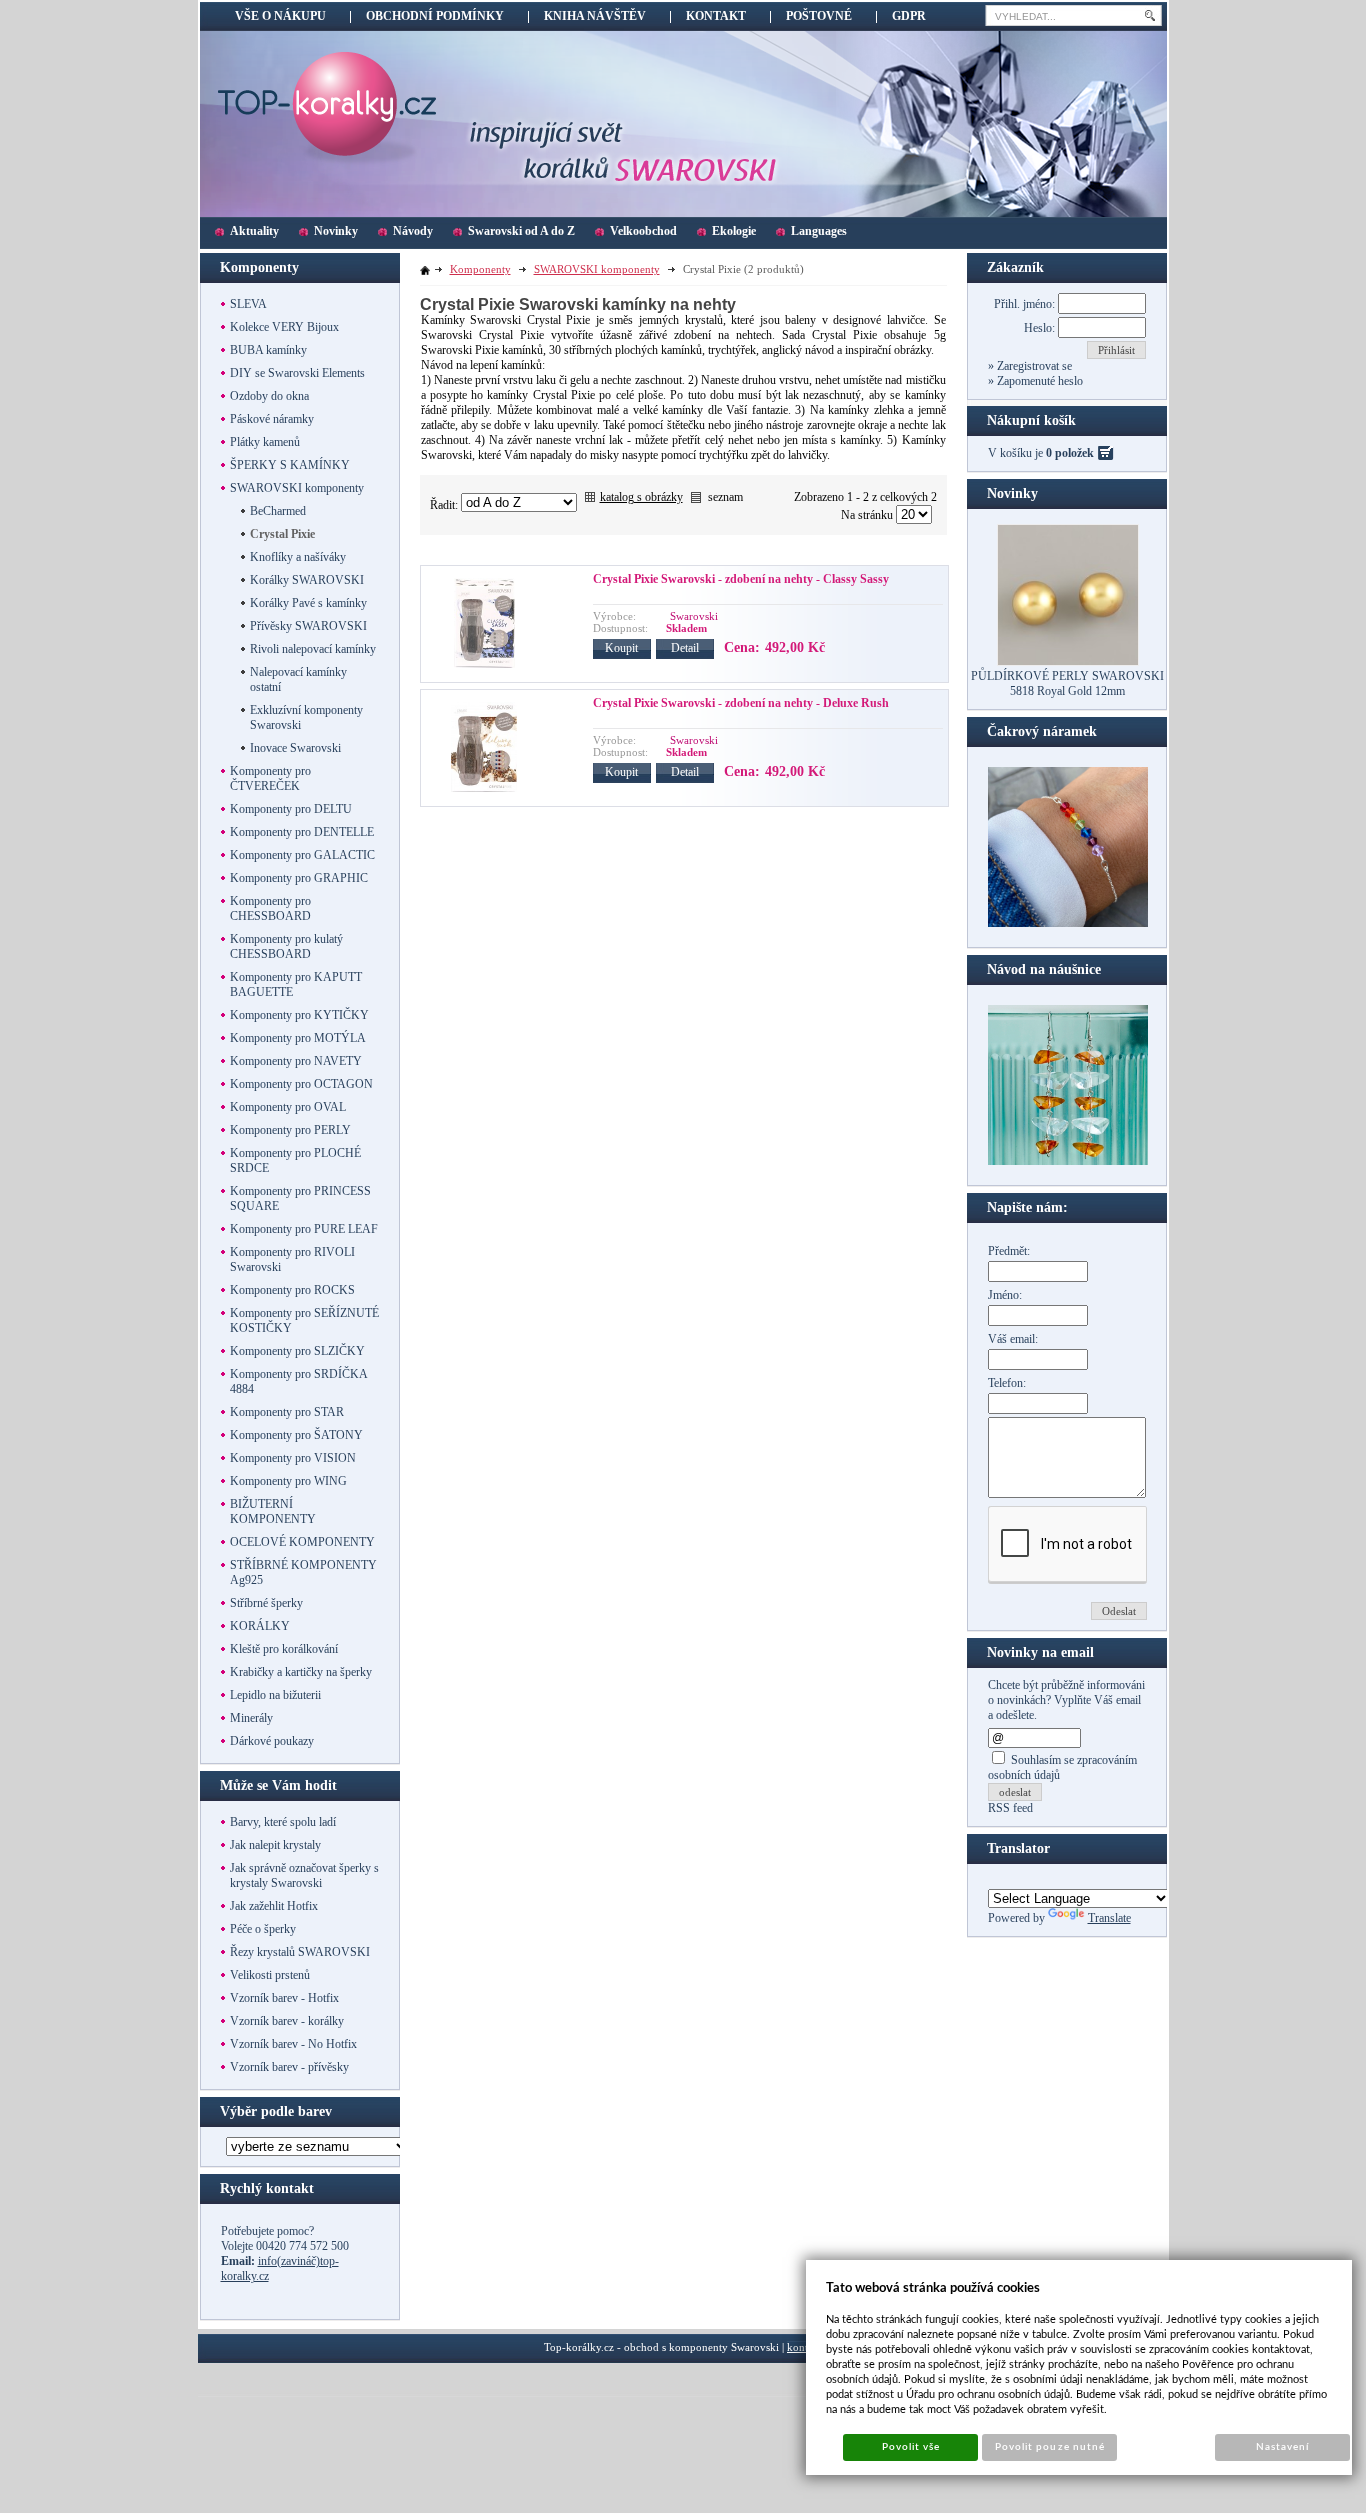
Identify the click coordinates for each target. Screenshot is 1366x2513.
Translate (1109, 1918)
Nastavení (1282, 2447)
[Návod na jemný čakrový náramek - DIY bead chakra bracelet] (1068, 923)
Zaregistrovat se (1033, 366)
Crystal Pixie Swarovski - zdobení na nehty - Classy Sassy (741, 579)
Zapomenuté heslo (1038, 381)
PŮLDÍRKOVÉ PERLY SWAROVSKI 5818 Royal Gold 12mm (1067, 683)
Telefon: (1007, 1383)
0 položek (1070, 453)
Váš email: (1013, 1339)
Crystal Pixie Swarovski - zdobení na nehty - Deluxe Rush (741, 703)
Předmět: (1009, 1251)
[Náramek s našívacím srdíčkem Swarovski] (1068, 1161)
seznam (725, 497)
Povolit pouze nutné (1050, 2447)
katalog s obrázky (641, 497)
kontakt (804, 2347)
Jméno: (1005, 1295)
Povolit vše (911, 2447)
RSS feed (1010, 1808)
